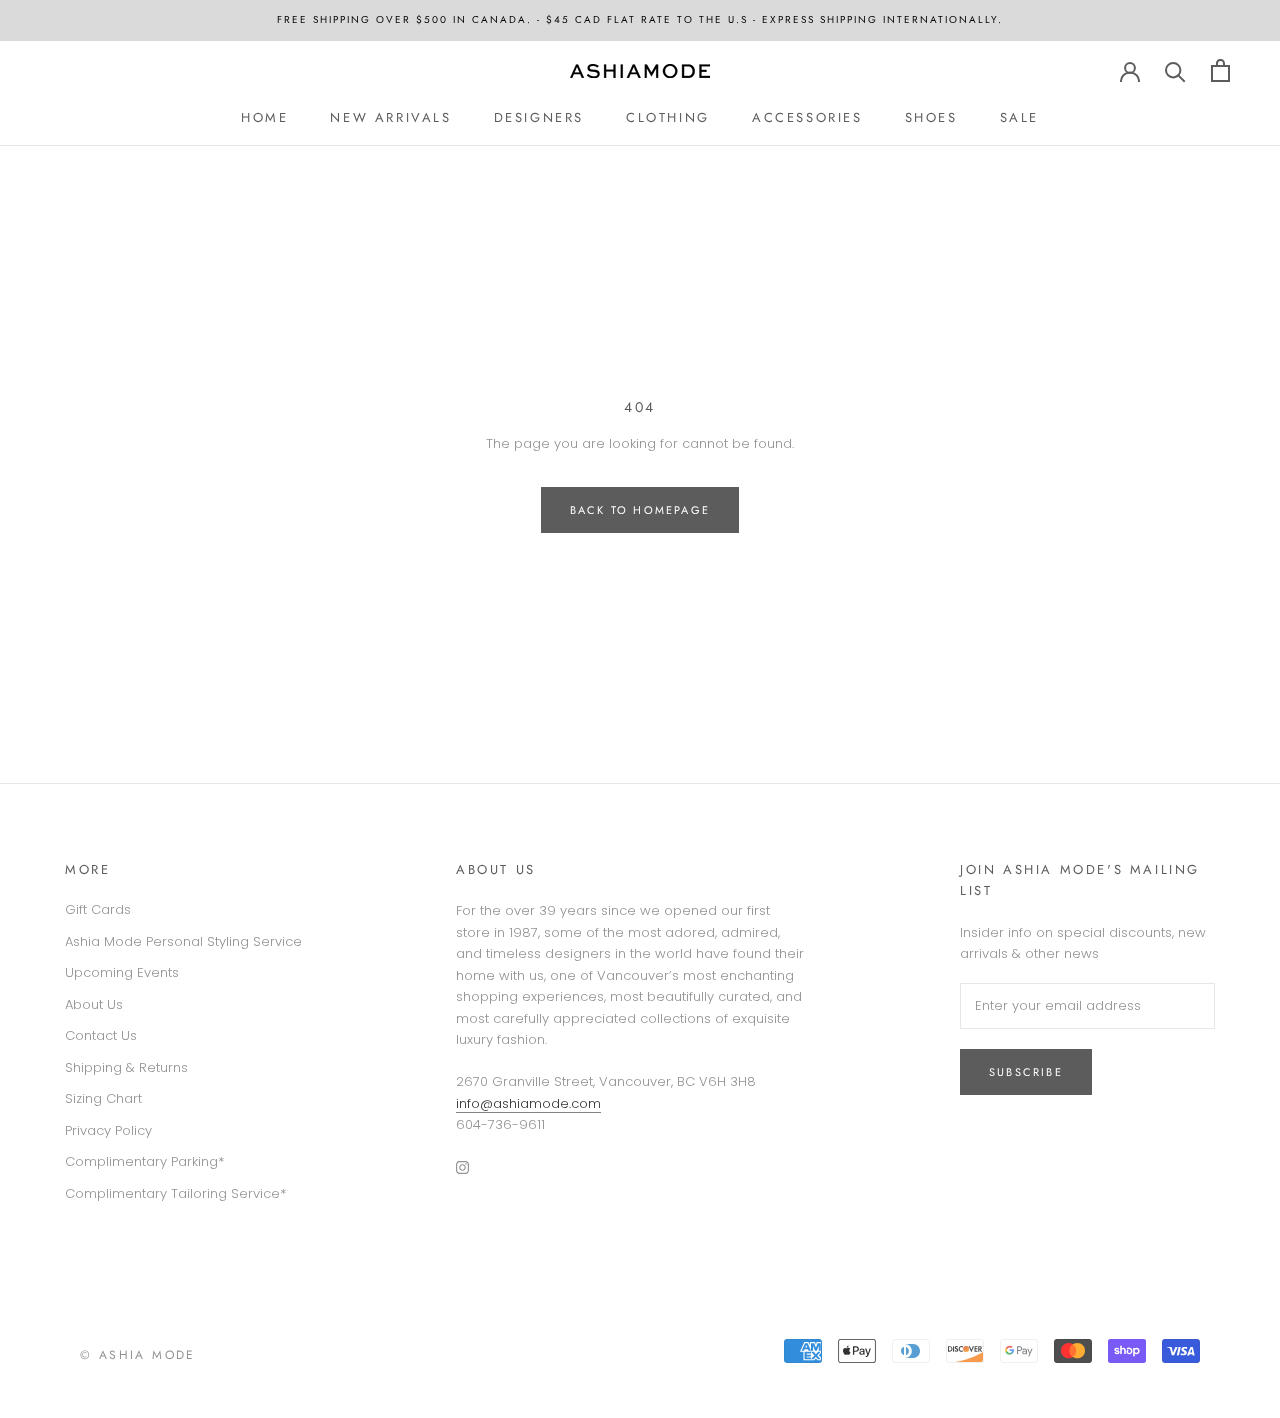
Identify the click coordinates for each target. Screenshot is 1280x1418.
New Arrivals (390, 116)
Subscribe (1026, 1072)
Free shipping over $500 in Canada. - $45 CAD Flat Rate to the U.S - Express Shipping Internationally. (640, 19)
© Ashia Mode (138, 1355)
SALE (1019, 116)
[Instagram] (462, 1166)
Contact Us (101, 1035)
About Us (94, 1004)
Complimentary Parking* (144, 1161)
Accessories (807, 116)
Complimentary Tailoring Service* (175, 1193)
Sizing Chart (103, 1098)
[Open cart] (1220, 70)
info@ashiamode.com (528, 1103)
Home (264, 116)
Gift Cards (98, 909)
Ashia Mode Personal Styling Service (183, 941)
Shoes (931, 116)
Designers (539, 116)
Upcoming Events (122, 972)
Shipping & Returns (126, 1067)
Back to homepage (640, 510)
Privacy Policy (108, 1130)
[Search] (1175, 70)
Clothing (668, 116)
